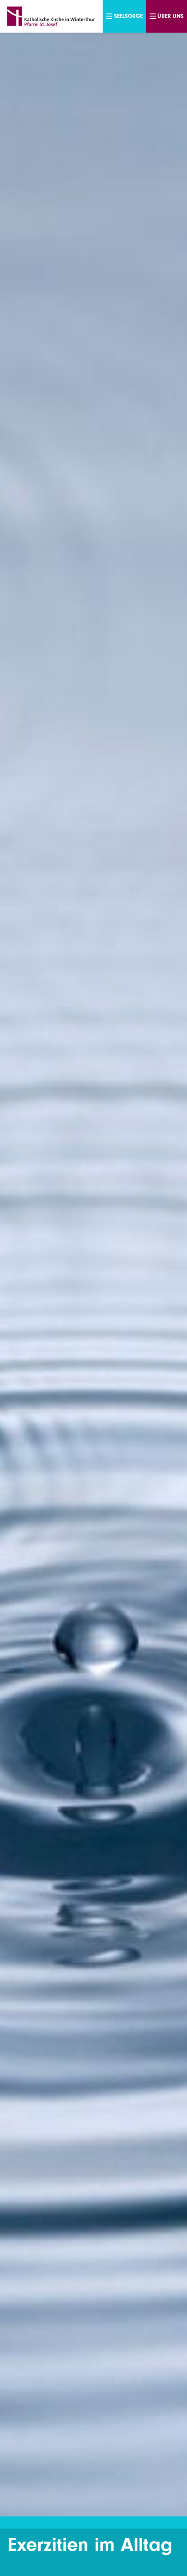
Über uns (170, 16)
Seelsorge (128, 16)
